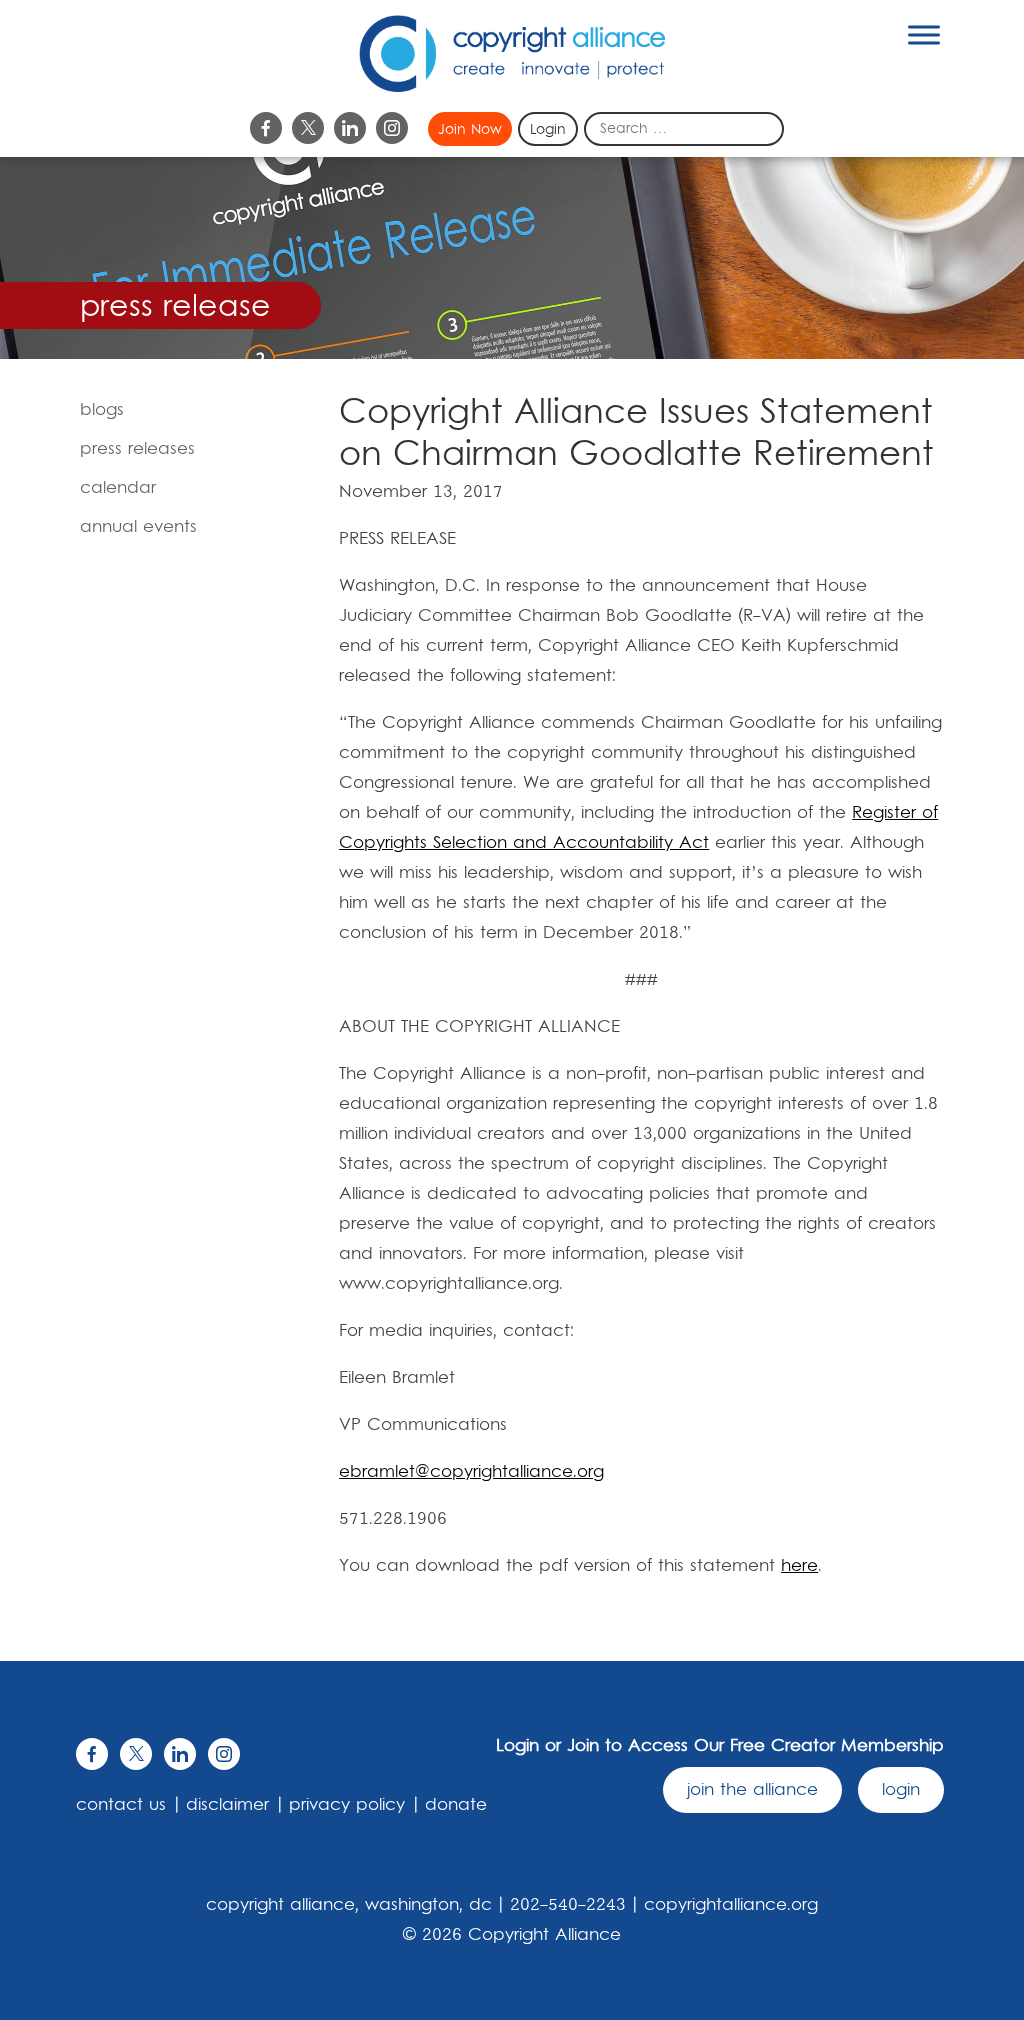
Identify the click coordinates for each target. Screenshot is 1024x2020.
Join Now (470, 130)
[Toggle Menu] (924, 34)
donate (456, 1805)
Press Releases (137, 449)
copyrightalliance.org (731, 1905)
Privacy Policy (347, 1805)
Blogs (102, 410)
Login (548, 130)
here (799, 1566)
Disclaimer (227, 1805)
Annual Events (138, 527)
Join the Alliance (752, 1790)
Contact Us (121, 1805)
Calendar (118, 488)
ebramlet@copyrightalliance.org (471, 1472)
